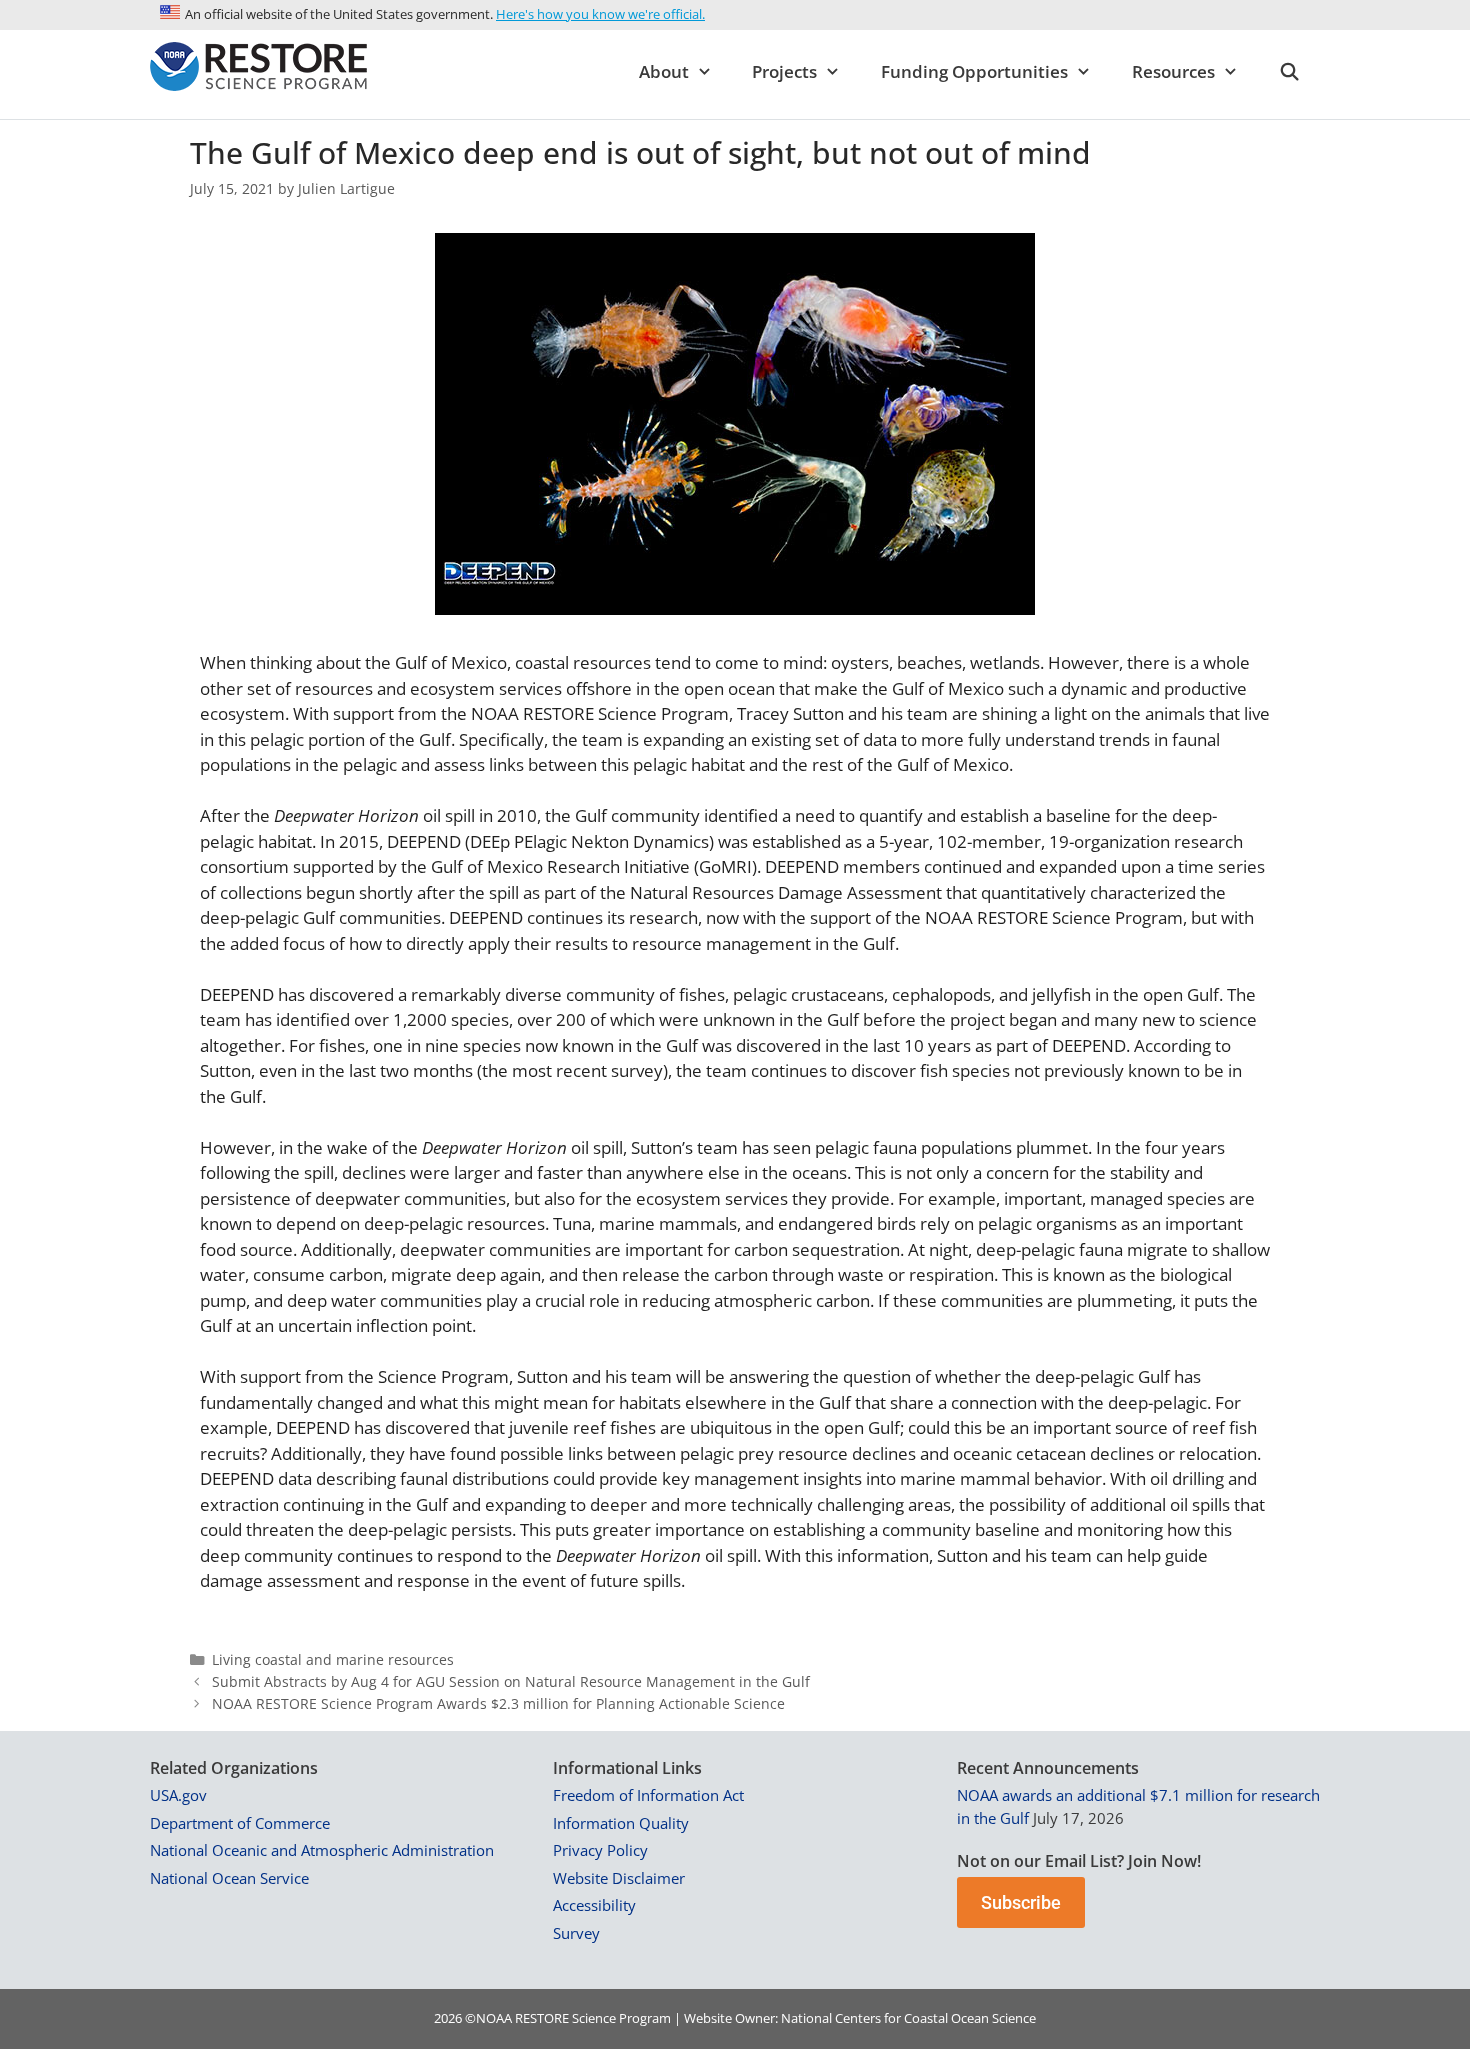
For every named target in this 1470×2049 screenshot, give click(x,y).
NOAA (494, 2018)
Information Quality (621, 1823)
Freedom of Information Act (648, 1795)
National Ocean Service (229, 1878)
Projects (784, 71)
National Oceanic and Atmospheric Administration (322, 1850)
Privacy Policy (600, 1850)
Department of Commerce (240, 1823)
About (664, 71)
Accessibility (594, 1905)
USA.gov (178, 1795)
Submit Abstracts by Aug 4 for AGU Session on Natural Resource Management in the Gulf (511, 1681)
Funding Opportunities (974, 71)
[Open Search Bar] (1289, 72)
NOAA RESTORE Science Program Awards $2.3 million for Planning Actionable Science (498, 1703)
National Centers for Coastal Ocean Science (908, 2018)
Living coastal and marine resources (333, 1659)
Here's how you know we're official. (600, 14)
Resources (1173, 71)
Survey (576, 1933)
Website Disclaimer (619, 1878)
